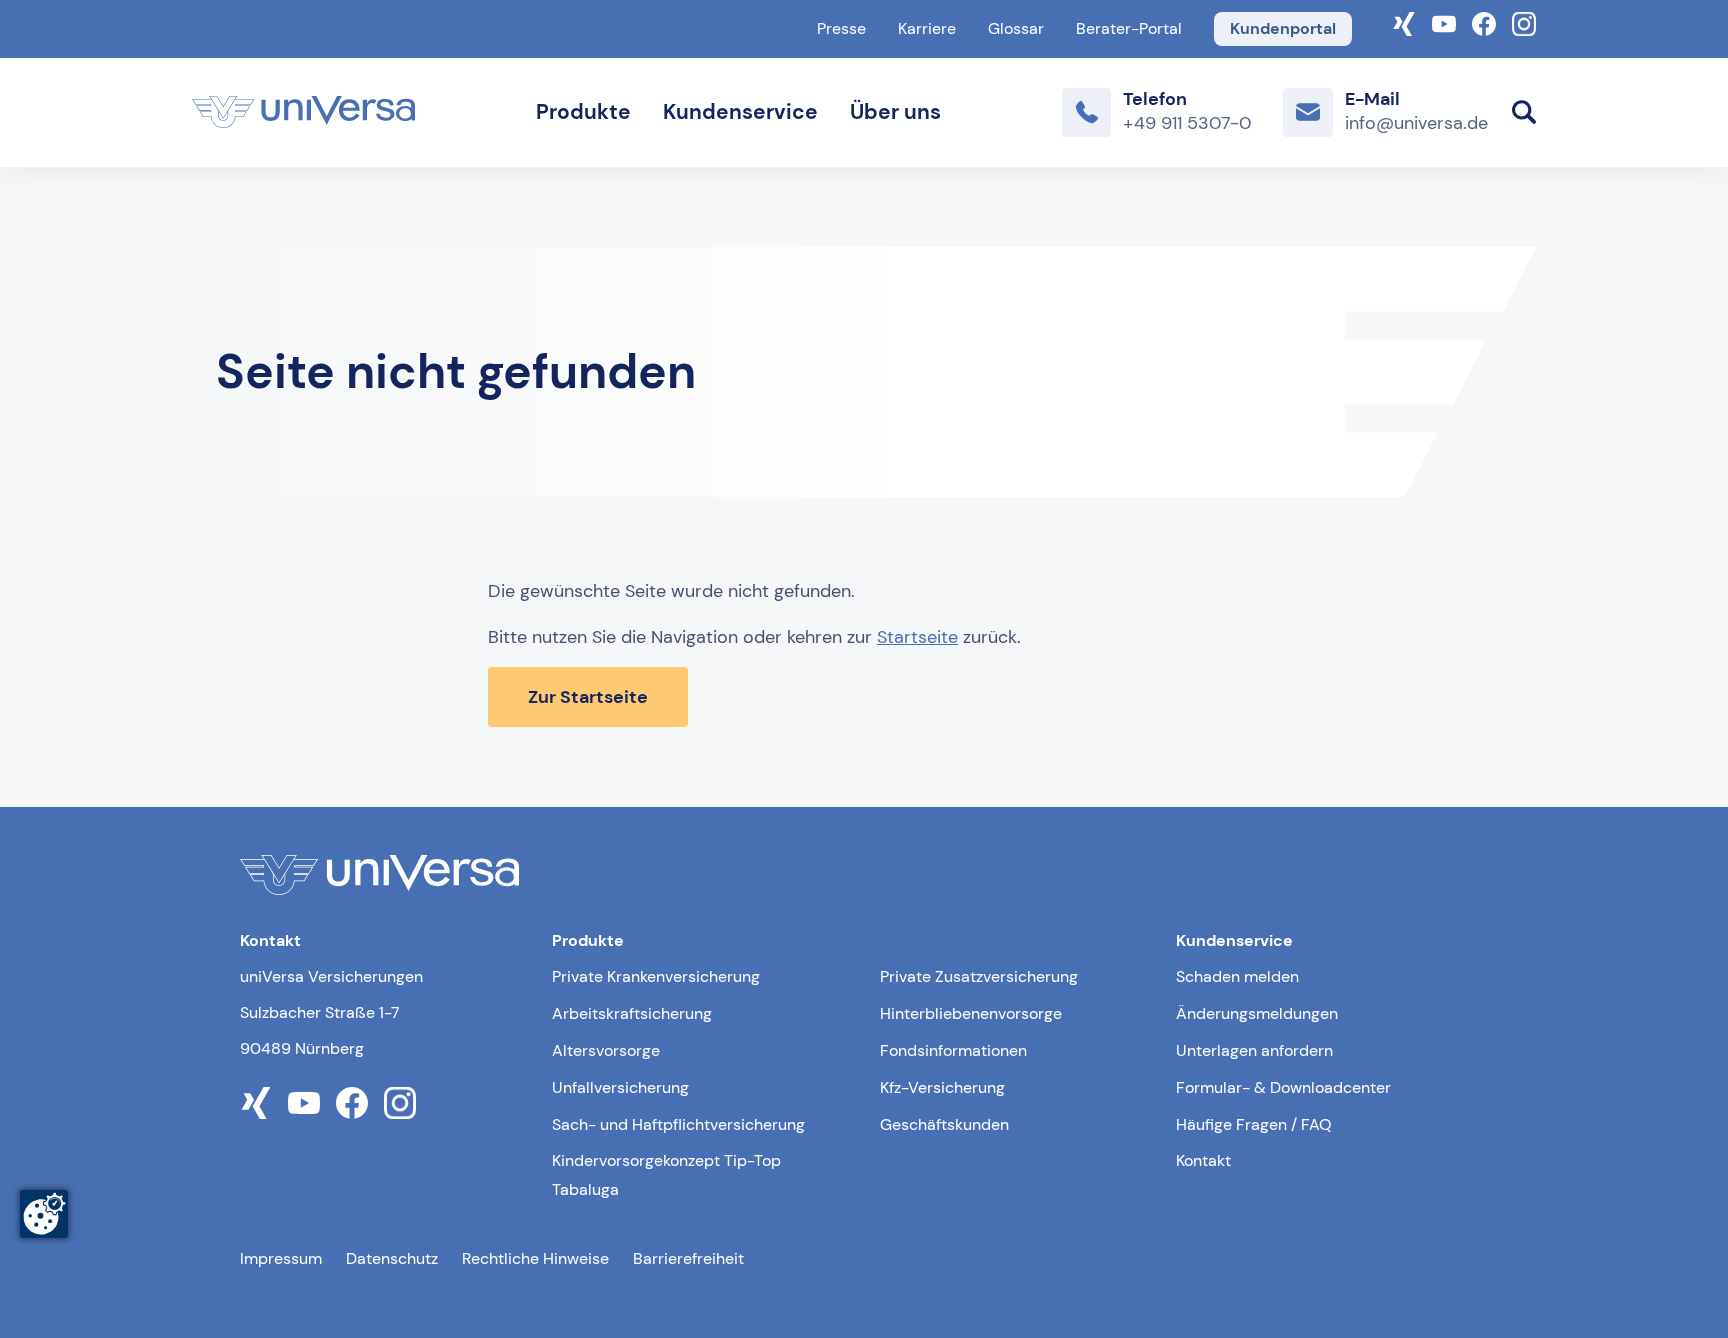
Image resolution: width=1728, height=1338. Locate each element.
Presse (841, 28)
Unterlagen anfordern (1254, 1050)
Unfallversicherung (620, 1087)
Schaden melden (1237, 976)
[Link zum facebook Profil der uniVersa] (352, 1103)
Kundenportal (1283, 28)
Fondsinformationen (953, 1050)
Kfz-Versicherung (942, 1087)
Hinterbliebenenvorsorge (971, 1013)
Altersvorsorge (606, 1050)
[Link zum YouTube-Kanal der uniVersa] (1444, 22)
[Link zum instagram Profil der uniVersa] (400, 1103)
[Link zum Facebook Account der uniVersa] (1484, 22)
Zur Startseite (588, 697)
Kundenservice (740, 112)
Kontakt (1203, 1160)
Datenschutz (392, 1258)
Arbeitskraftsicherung (632, 1013)
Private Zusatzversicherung (979, 976)
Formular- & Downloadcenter (1283, 1087)
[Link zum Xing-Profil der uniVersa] (1404, 22)
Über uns (895, 112)
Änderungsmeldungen (1257, 1013)
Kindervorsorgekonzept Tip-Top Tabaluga (666, 1175)
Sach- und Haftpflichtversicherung (678, 1124)
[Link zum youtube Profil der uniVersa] (304, 1103)
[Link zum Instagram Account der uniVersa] (1524, 22)
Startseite (917, 637)
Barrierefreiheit (688, 1258)
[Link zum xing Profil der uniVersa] (256, 1103)
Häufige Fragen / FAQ (1254, 1124)
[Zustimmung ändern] (44, 1214)
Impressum (281, 1258)
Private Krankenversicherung (656, 976)
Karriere (927, 28)
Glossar (1016, 28)
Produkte (583, 112)
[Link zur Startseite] (303, 112)
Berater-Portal (1129, 28)
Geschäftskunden (944, 1124)
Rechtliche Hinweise (535, 1258)
